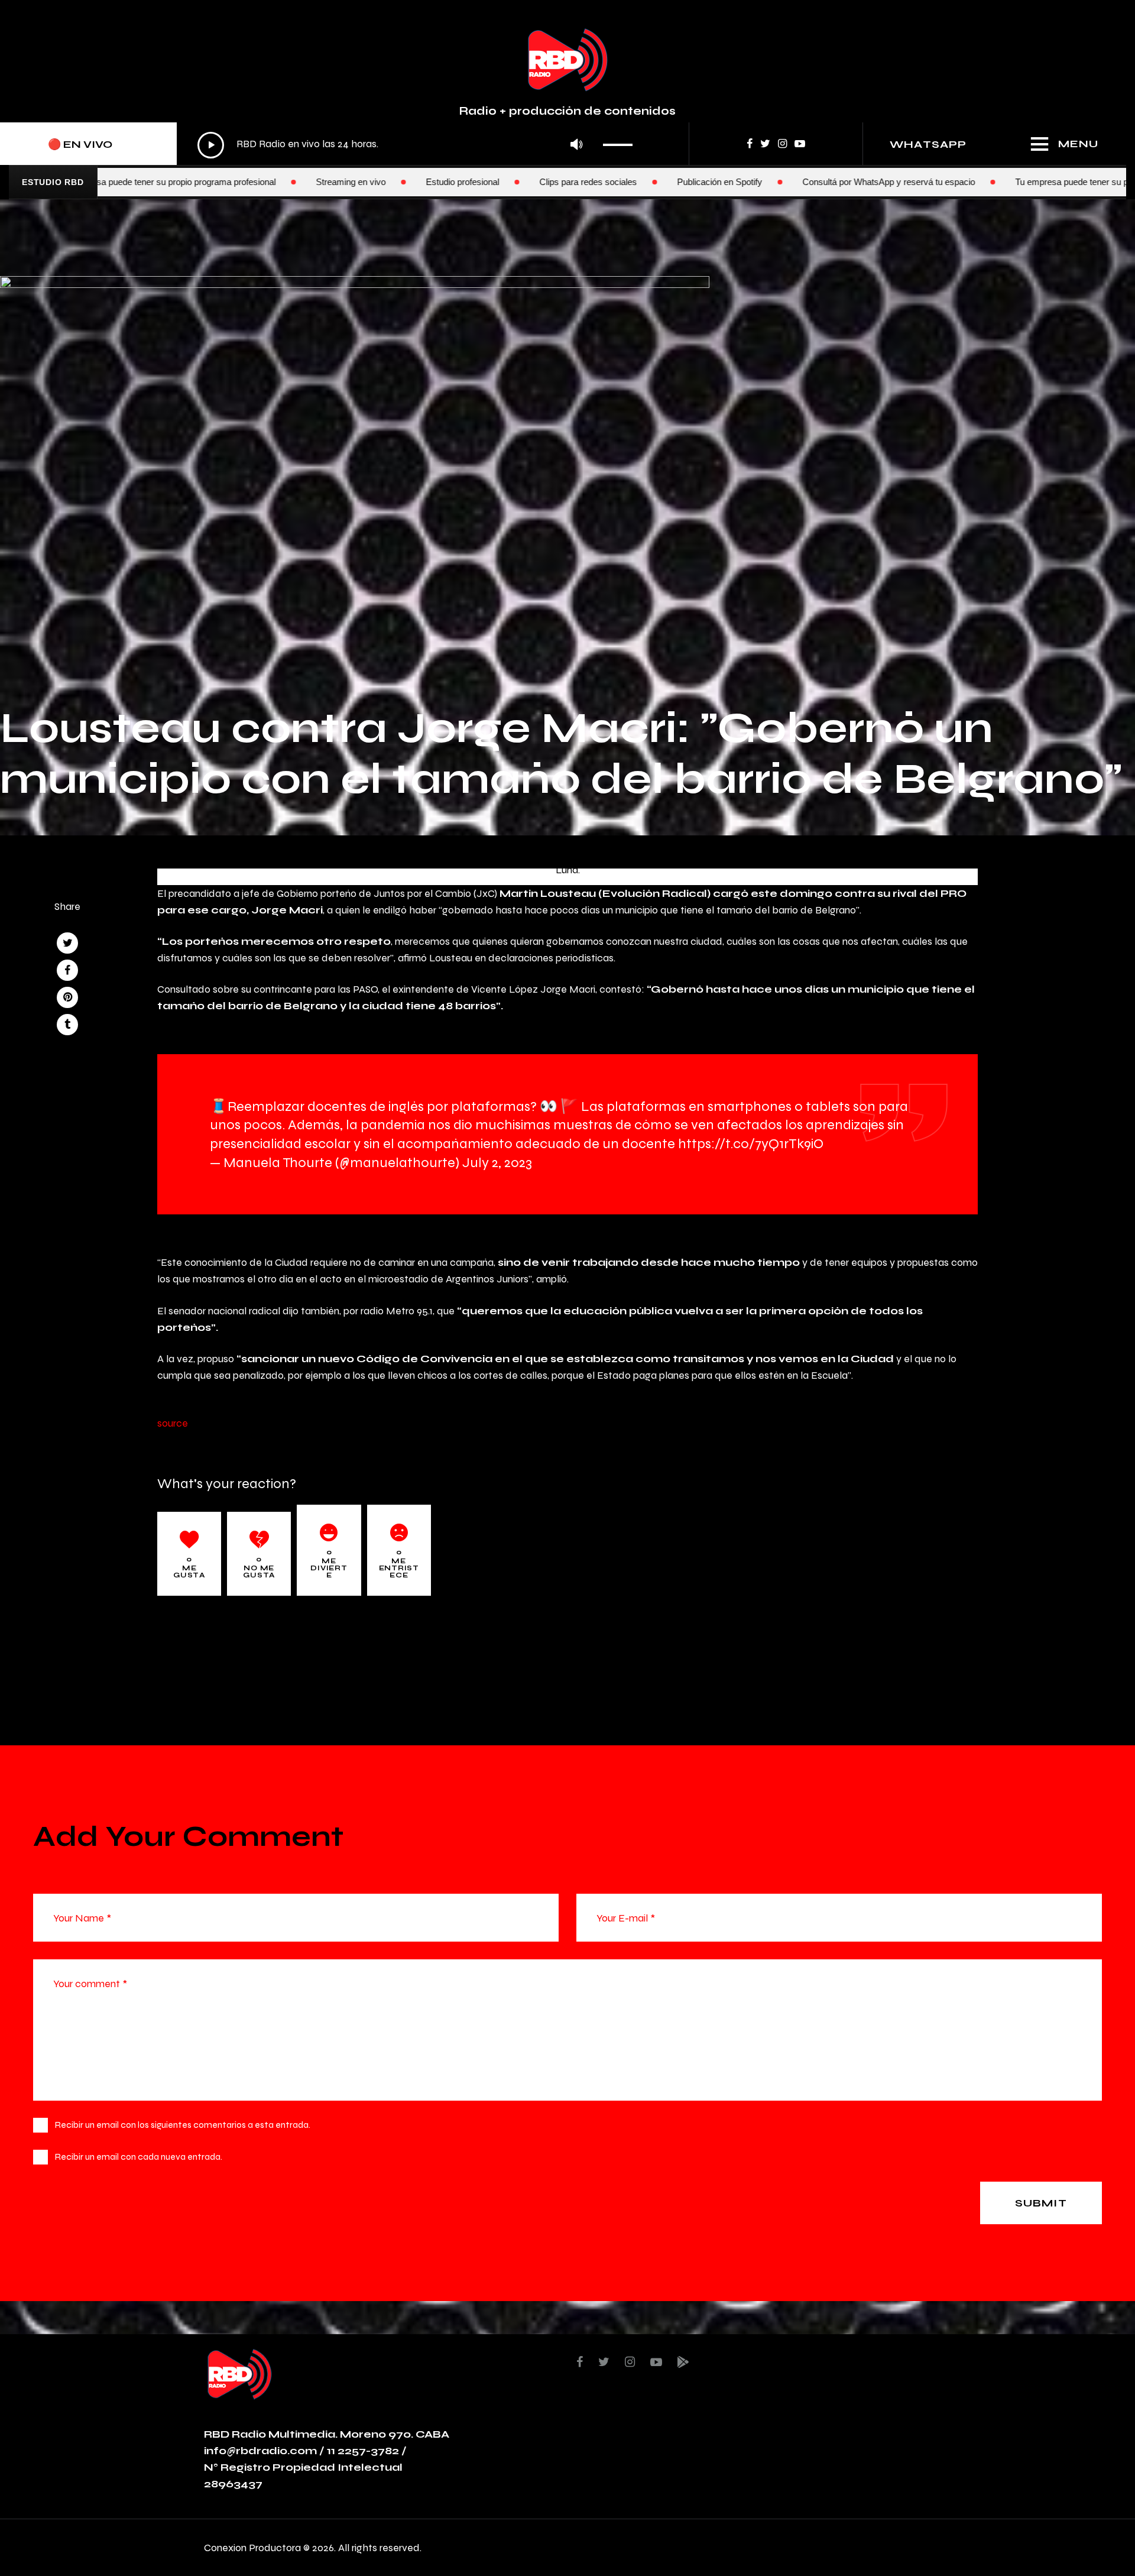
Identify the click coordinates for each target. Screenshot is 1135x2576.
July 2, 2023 (497, 1162)
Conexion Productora (252, 2547)
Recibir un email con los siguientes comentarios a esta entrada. (183, 2125)
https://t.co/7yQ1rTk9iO (751, 1143)
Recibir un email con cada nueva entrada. (139, 2157)
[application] (418, 145)
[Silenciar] (576, 145)
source (173, 1423)
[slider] (621, 141)
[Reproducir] (211, 145)
